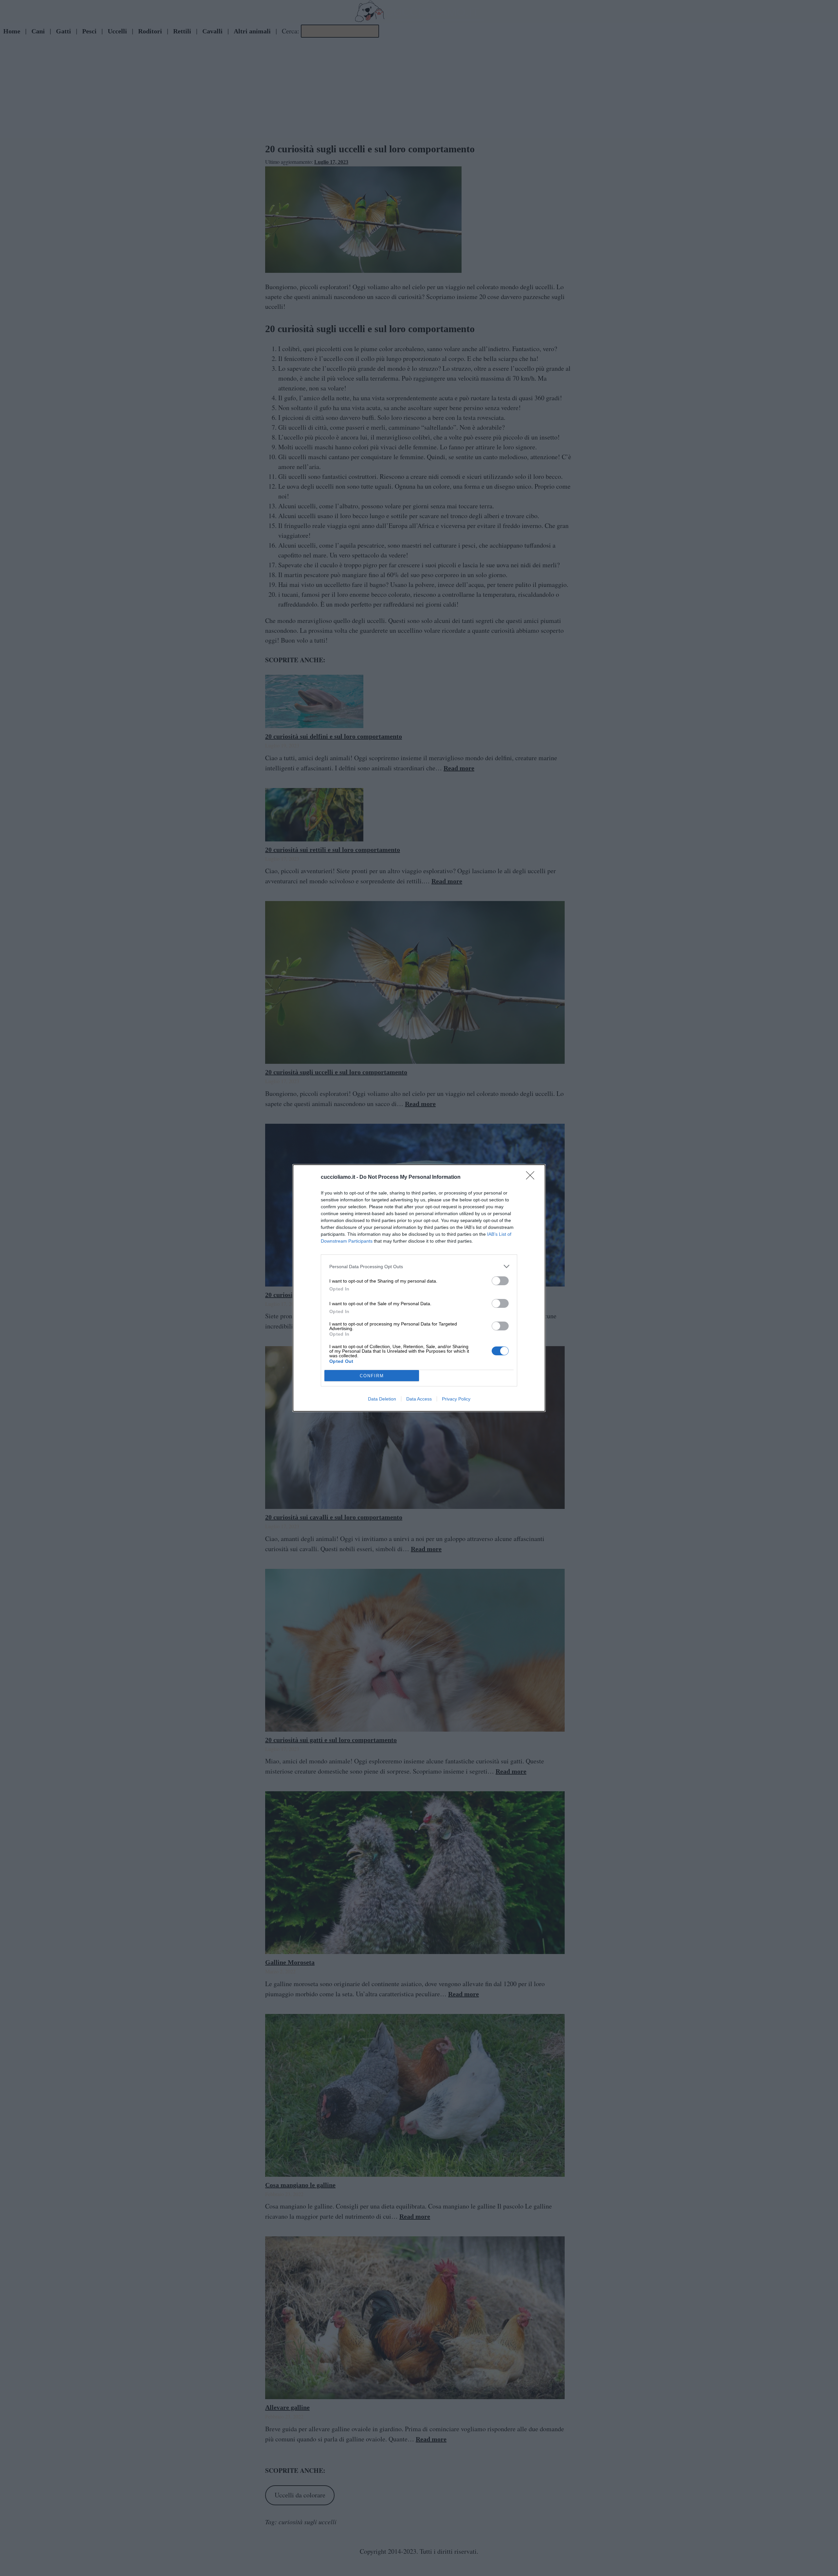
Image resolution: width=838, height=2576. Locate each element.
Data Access (419, 1399)
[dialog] (419, 1288)
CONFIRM (372, 1376)
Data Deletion (382, 1399)
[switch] (500, 1281)
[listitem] (419, 1266)
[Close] (532, 1177)
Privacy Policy (456, 1399)
